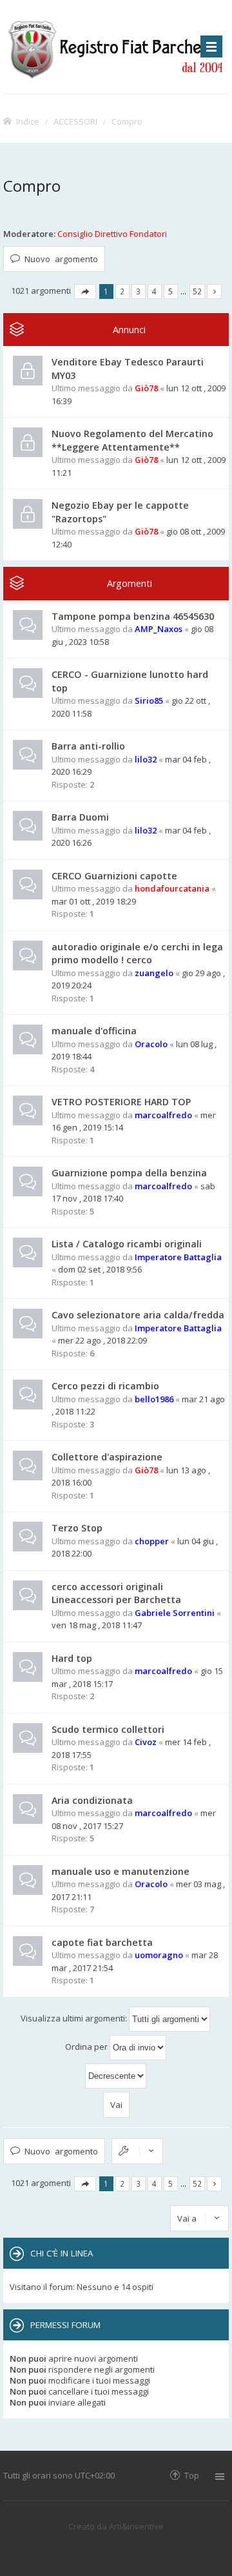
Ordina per (87, 2047)
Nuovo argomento (61, 259)
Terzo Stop (77, 1528)
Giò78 (146, 388)
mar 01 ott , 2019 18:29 (94, 901)
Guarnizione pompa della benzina (129, 1173)
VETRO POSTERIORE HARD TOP (121, 1102)
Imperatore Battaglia (178, 1257)
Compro (127, 121)
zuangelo (154, 973)
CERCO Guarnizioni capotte (114, 876)
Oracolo (151, 1044)
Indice (28, 121)
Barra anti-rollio (88, 746)
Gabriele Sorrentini (175, 1613)
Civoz (146, 1742)
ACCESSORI (75, 121)
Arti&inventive (136, 2526)
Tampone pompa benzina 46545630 (133, 616)
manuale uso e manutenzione (121, 1871)
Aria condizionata (92, 1800)
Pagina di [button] (85, 291)
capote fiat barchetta (102, 1942)
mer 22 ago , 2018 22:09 (102, 1340)
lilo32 (146, 759)
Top (192, 2475)
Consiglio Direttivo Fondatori (112, 234)
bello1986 (154, 1399)
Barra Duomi (80, 817)
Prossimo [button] (214, 291)
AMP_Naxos (159, 629)
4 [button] (154, 291)
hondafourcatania (172, 888)
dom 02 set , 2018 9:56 (100, 1269)
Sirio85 (149, 700)
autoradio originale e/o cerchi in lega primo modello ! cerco (137, 954)
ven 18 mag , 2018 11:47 (97, 1625)
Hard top (72, 1658)
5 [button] (170, 291)
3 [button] (138, 291)
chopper (152, 1541)
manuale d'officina (94, 1031)
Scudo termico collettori (108, 1729)
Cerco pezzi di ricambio (105, 1386)
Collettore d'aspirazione (107, 1457)
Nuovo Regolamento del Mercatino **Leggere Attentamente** (132, 440)
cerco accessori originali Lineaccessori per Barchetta (116, 1593)
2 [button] (122, 291)
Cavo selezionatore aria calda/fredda (138, 1315)
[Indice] (116, 47)
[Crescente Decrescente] (116, 2076)
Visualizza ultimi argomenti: (75, 2018)
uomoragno (159, 1955)
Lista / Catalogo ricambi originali (127, 1244)
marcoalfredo (163, 1115)
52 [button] (197, 291)
